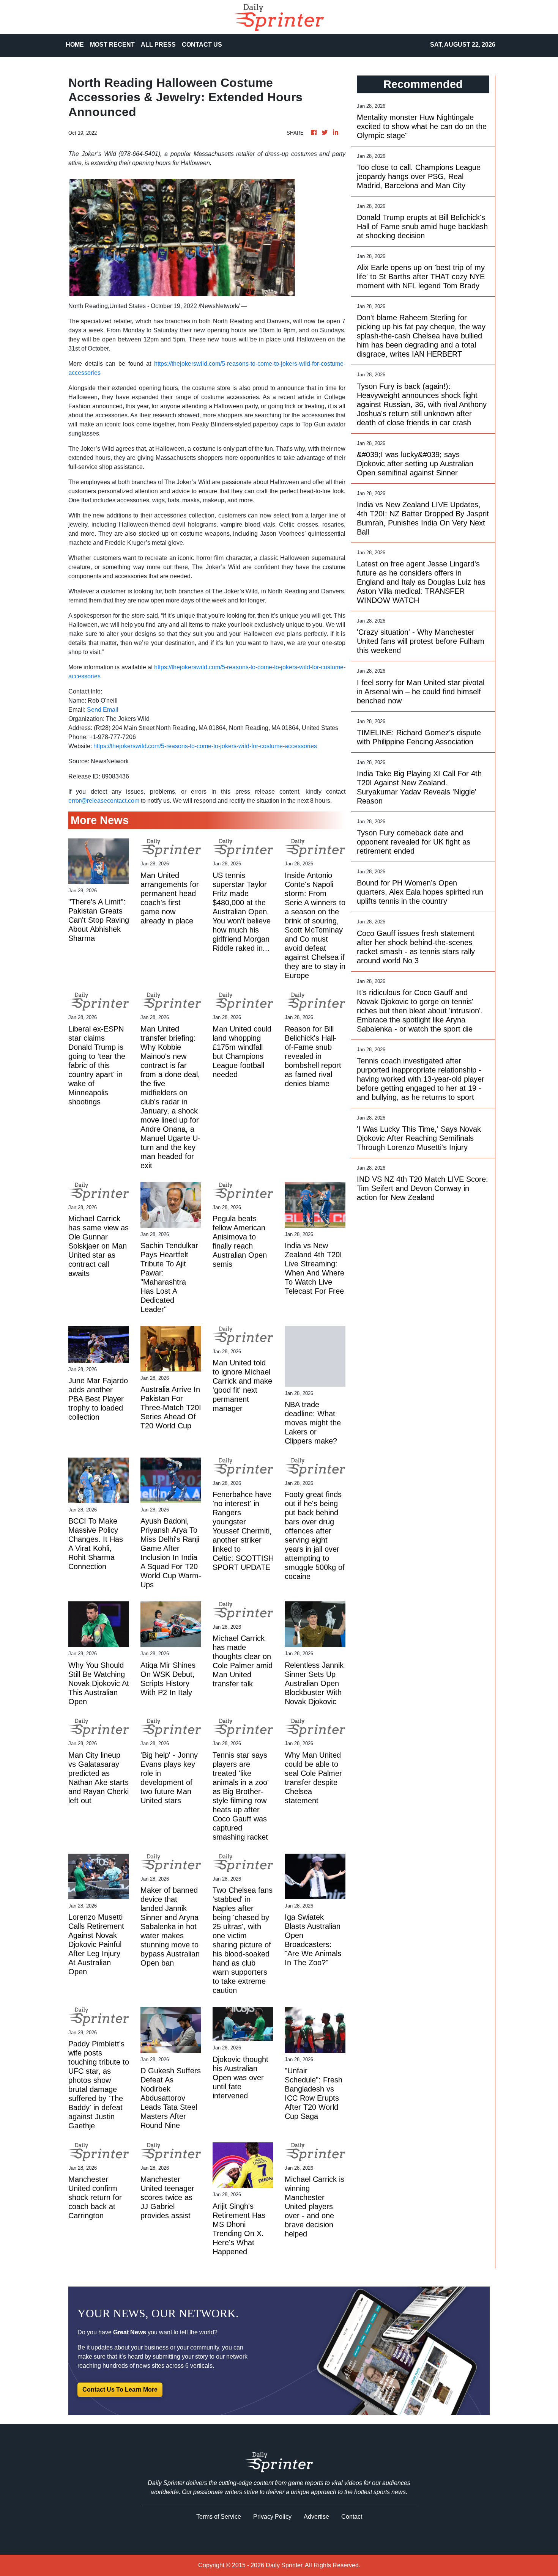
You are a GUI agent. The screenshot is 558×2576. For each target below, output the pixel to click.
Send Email (103, 710)
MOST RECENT (112, 45)
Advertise (316, 2517)
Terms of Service (219, 2517)
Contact (352, 2517)
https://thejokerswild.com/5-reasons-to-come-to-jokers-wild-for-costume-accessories (205, 746)
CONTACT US (202, 45)
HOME (75, 45)
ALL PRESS (158, 45)
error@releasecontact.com (104, 801)
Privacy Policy (272, 2517)
